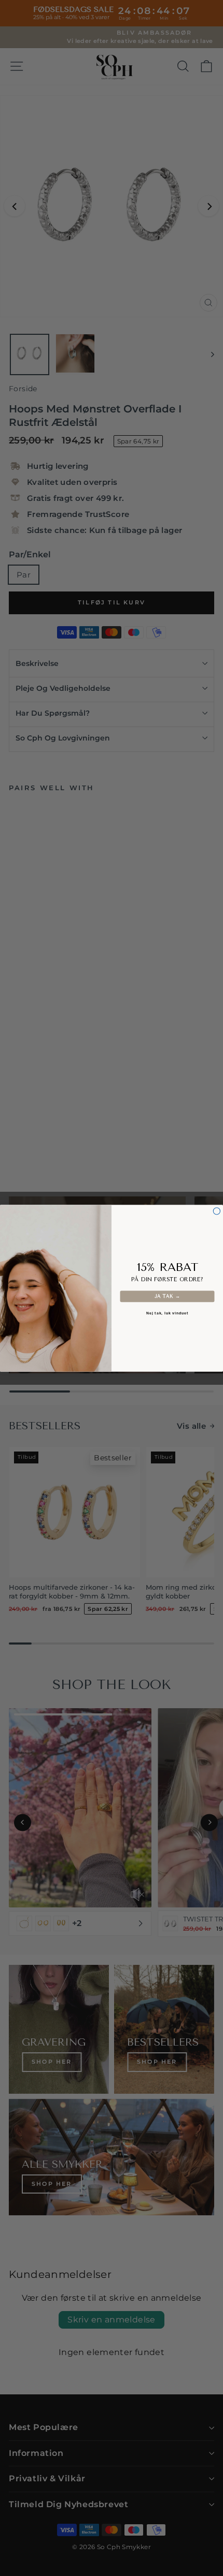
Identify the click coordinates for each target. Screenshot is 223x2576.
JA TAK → (168, 1296)
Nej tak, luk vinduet (168, 1313)
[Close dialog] (217, 1211)
